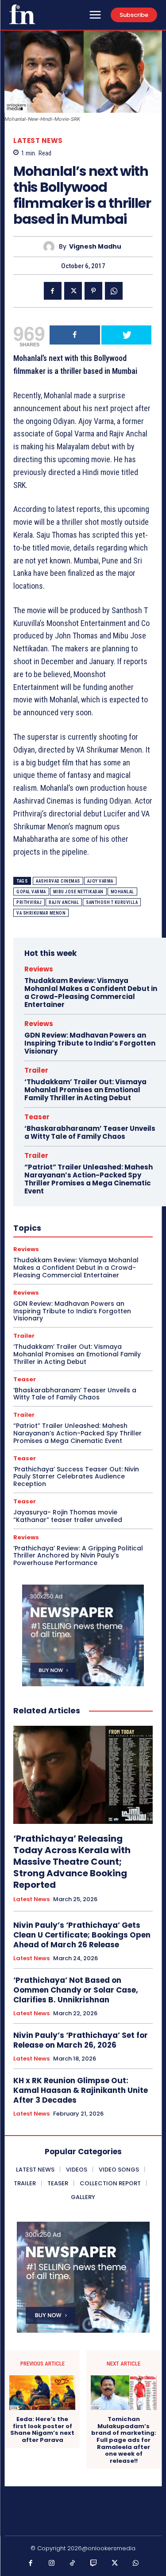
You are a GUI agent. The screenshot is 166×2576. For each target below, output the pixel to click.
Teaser (37, 1117)
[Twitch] (94, 2564)
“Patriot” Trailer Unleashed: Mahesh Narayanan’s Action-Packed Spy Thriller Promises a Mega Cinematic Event (89, 1179)
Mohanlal (122, 892)
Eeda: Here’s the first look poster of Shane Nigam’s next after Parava (42, 2429)
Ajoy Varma (100, 881)
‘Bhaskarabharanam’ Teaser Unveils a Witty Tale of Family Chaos (90, 1132)
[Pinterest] (93, 291)
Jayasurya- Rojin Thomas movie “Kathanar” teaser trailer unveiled (68, 1516)
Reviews (39, 969)
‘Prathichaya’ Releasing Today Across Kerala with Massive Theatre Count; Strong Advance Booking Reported (72, 1862)
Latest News (38, 141)
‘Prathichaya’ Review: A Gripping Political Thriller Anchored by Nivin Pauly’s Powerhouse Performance (78, 1556)
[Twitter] (73, 291)
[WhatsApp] (114, 291)
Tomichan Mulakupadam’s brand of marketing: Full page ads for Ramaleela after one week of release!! (124, 2440)
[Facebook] (53, 291)
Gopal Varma (31, 892)
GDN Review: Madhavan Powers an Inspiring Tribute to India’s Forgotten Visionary (90, 1043)
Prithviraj (29, 902)
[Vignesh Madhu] (51, 247)
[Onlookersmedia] (22, 14)
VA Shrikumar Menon (41, 913)
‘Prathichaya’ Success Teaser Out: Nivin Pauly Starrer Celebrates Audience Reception (76, 1477)
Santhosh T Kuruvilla (112, 902)
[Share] (75, 335)
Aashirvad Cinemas (58, 881)
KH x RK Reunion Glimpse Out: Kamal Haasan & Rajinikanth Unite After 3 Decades (81, 2090)
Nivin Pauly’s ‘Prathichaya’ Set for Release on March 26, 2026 (81, 2040)
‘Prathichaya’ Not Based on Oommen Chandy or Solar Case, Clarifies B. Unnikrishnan (76, 1990)
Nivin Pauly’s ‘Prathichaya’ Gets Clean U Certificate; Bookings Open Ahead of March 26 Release (82, 1935)
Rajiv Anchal (64, 902)
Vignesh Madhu (95, 247)
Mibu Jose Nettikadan (78, 892)
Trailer (36, 1070)
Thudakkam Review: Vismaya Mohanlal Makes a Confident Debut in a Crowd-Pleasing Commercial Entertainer (91, 993)
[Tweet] (127, 335)
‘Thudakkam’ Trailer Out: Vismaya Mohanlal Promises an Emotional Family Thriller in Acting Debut (85, 1090)
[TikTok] (73, 2564)
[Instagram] (52, 2564)
